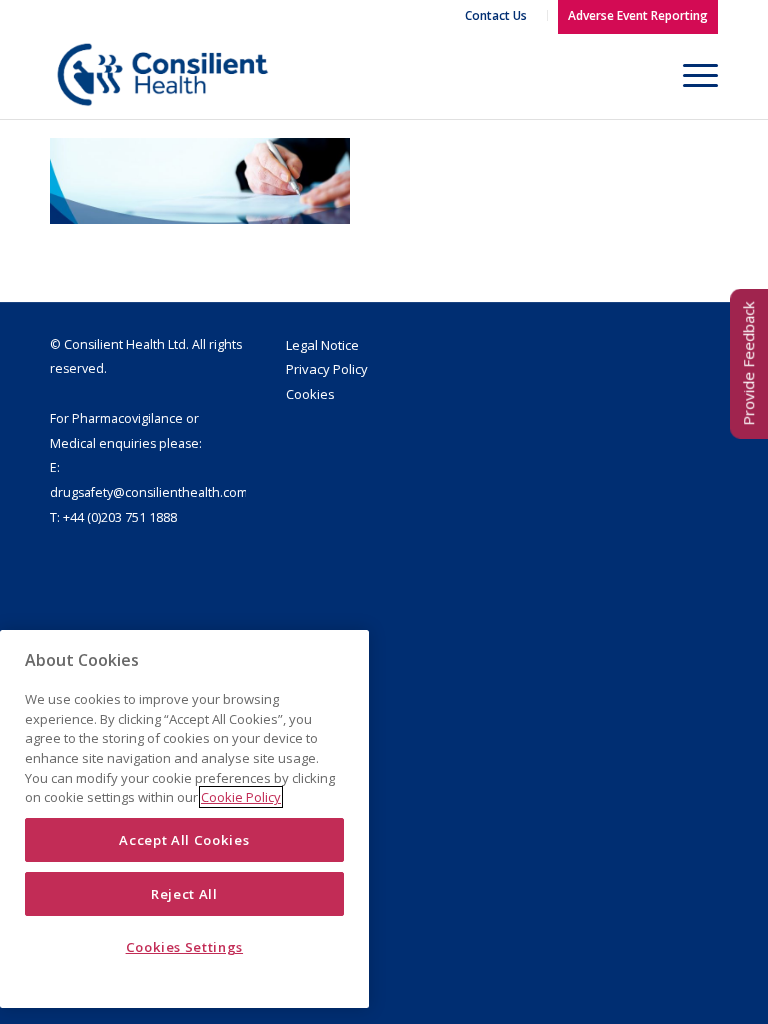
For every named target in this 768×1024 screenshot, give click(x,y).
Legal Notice (322, 345)
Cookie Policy (241, 797)
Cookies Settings (185, 947)
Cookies (310, 394)
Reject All (184, 894)
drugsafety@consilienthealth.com (149, 492)
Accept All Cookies (184, 840)
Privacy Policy (327, 369)
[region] (184, 819)
